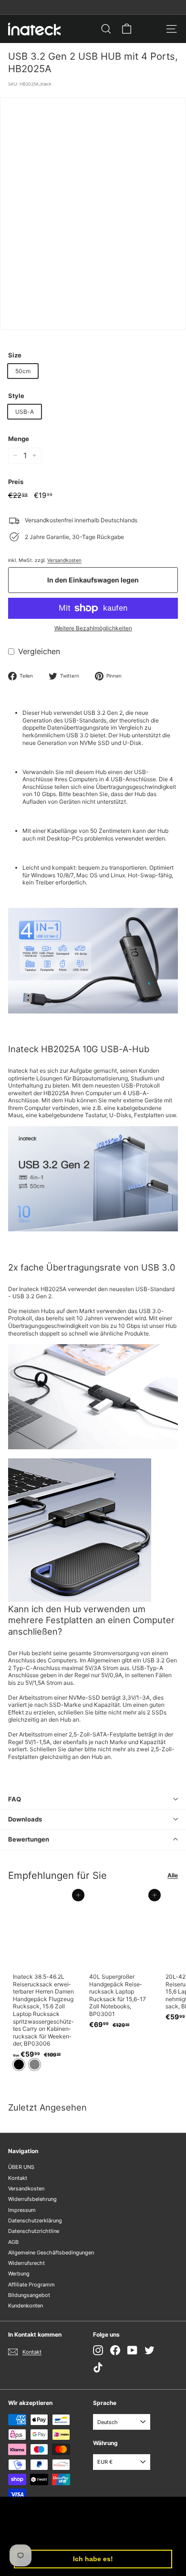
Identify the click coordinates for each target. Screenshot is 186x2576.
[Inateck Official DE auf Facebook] (115, 2350)
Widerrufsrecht (26, 2263)
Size (15, 355)
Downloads (25, 1819)
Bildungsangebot (29, 2295)
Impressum (22, 2210)
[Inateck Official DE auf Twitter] (150, 2350)
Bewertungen (29, 1839)
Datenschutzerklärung (35, 2220)
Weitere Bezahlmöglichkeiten (93, 628)
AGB (13, 2242)
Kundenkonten (26, 2306)
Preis (16, 482)
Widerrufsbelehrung (32, 2199)
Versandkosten (64, 560)
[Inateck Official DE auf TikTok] (98, 2367)
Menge (19, 439)
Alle (173, 1875)
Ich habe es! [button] (93, 2559)
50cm (23, 371)
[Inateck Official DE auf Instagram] (98, 2350)
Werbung (19, 2274)
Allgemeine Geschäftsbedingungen (51, 2253)
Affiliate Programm (31, 2285)
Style (16, 396)
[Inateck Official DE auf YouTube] (132, 2350)
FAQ (15, 1799)
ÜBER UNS (21, 2167)
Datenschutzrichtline (34, 2231)
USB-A (25, 412)
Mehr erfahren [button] (85, 2534)
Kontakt (18, 2178)
